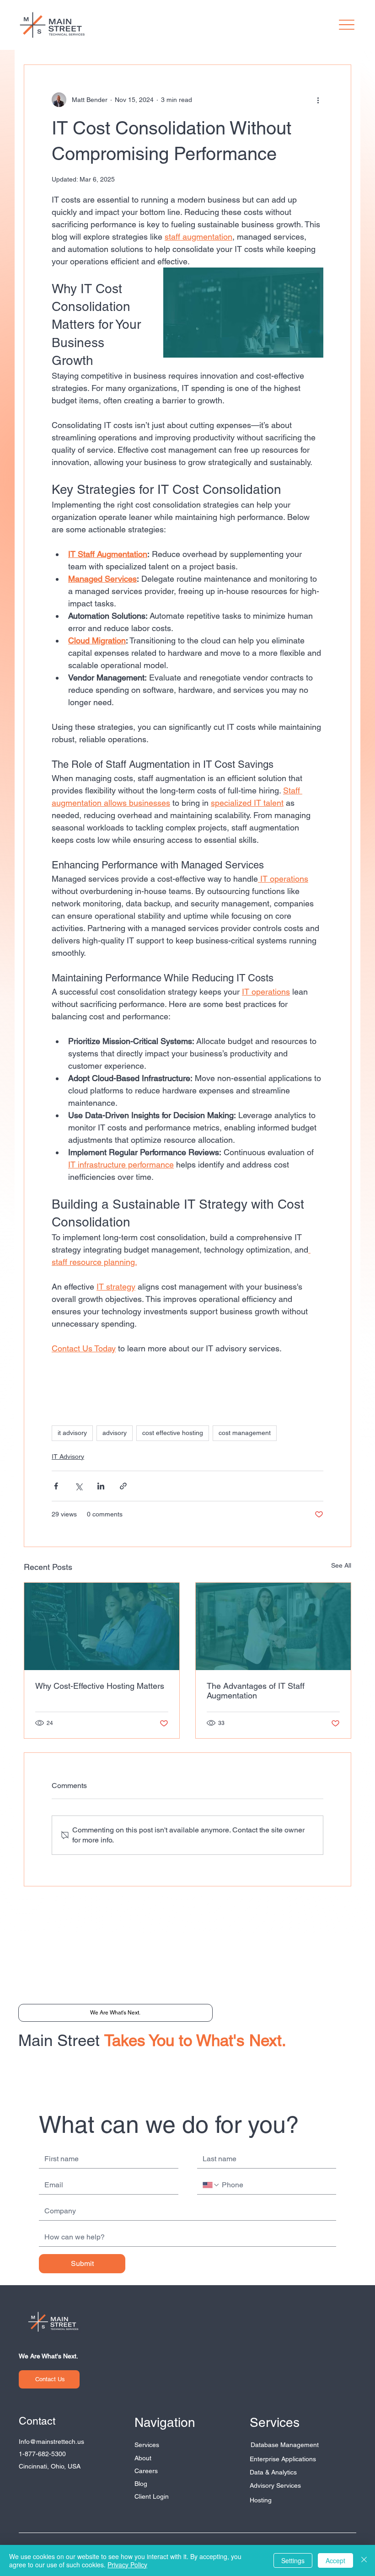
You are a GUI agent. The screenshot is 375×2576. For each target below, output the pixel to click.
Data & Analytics (273, 2472)
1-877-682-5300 (42, 2454)
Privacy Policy (127, 2565)
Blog (141, 2484)
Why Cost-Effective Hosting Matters (100, 1686)
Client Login (152, 2496)
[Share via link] (123, 1486)
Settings (293, 2560)
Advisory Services (275, 2485)
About (143, 2458)
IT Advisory (68, 1457)
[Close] (364, 2560)
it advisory (72, 1433)
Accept (335, 2560)
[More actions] (318, 100)
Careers (146, 2471)
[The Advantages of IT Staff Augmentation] (273, 1626)
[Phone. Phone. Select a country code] (211, 2185)
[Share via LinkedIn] (101, 1486)
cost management (245, 1433)
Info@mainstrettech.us (51, 2442)
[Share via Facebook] (56, 1486)
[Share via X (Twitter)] (78, 1486)
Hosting (261, 2500)
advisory (115, 1433)
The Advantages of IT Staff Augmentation (256, 1691)
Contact (37, 2421)
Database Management (285, 2445)
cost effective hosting (173, 1433)
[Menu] (347, 25)
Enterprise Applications (283, 2459)
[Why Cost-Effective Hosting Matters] (102, 1626)
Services (147, 2445)
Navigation (165, 2422)
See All (341, 1565)
